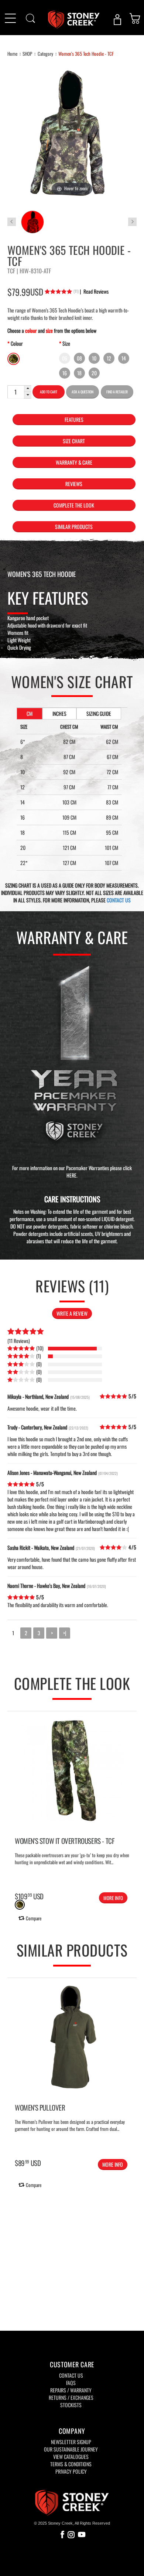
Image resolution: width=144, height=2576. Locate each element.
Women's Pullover (40, 2107)
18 (79, 373)
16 (65, 373)
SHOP (27, 54)
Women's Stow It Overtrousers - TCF (64, 1841)
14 (124, 358)
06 (65, 358)
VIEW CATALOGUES (71, 2457)
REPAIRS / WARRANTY (71, 2390)
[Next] (130, 2061)
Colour (17, 343)
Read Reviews (94, 291)
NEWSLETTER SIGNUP (71, 2442)
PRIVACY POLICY (71, 2471)
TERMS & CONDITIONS (71, 2464)
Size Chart (74, 441)
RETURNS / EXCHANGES (71, 2397)
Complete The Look (74, 505)
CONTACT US (119, 900)
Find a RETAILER (117, 392)
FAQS (71, 2383)
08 (79, 358)
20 (94, 373)
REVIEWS (74, 484)
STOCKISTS (71, 2405)
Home (12, 54)
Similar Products (74, 527)
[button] (28, 389)
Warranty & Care (74, 462)
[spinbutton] (16, 392)
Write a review (72, 1313)
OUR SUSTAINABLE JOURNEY (71, 2449)
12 (109, 358)
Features (74, 419)
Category (45, 54)
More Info (113, 1898)
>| (65, 1633)
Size (66, 343)
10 (94, 358)
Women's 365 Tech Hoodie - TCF (86, 54)
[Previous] (14, 2061)
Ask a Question (83, 392)
